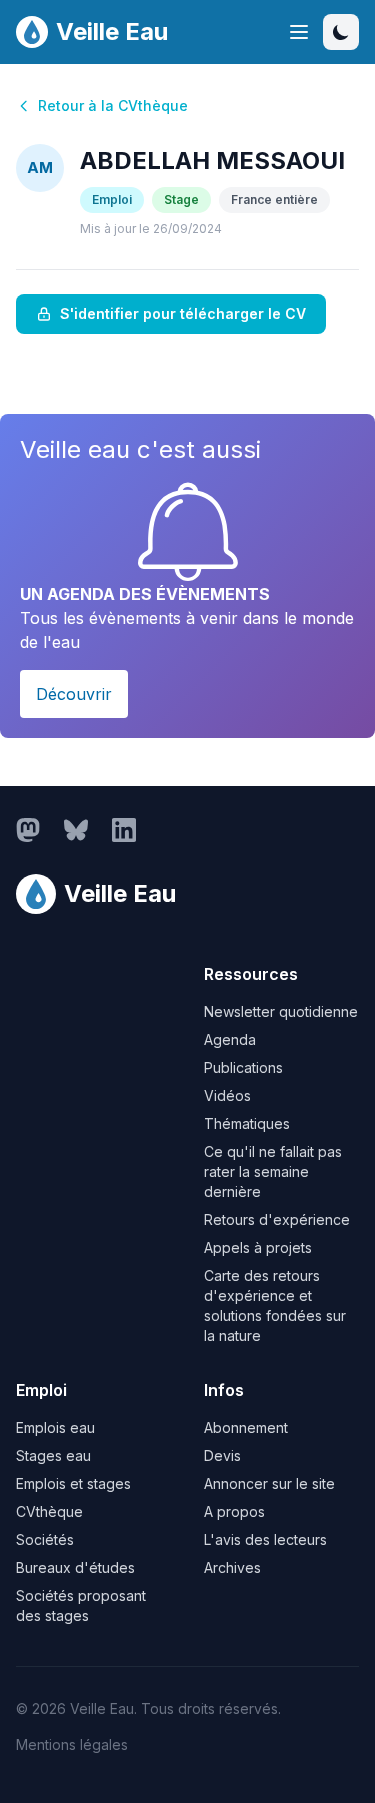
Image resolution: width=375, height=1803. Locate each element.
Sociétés (45, 1539)
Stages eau (53, 1455)
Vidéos (227, 1095)
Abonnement (246, 1427)
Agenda (230, 1039)
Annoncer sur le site (269, 1483)
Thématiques (247, 1123)
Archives (232, 1567)
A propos (234, 1511)
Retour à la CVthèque (113, 105)
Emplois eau (55, 1427)
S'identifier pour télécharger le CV (183, 313)
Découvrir (74, 694)
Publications (243, 1067)
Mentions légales (72, 1744)
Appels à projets (258, 1247)
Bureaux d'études (75, 1567)
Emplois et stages (73, 1483)
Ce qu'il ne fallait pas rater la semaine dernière (273, 1171)
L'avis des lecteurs (265, 1539)
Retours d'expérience (277, 1219)
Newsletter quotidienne (281, 1011)
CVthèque (49, 1511)
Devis (222, 1455)
